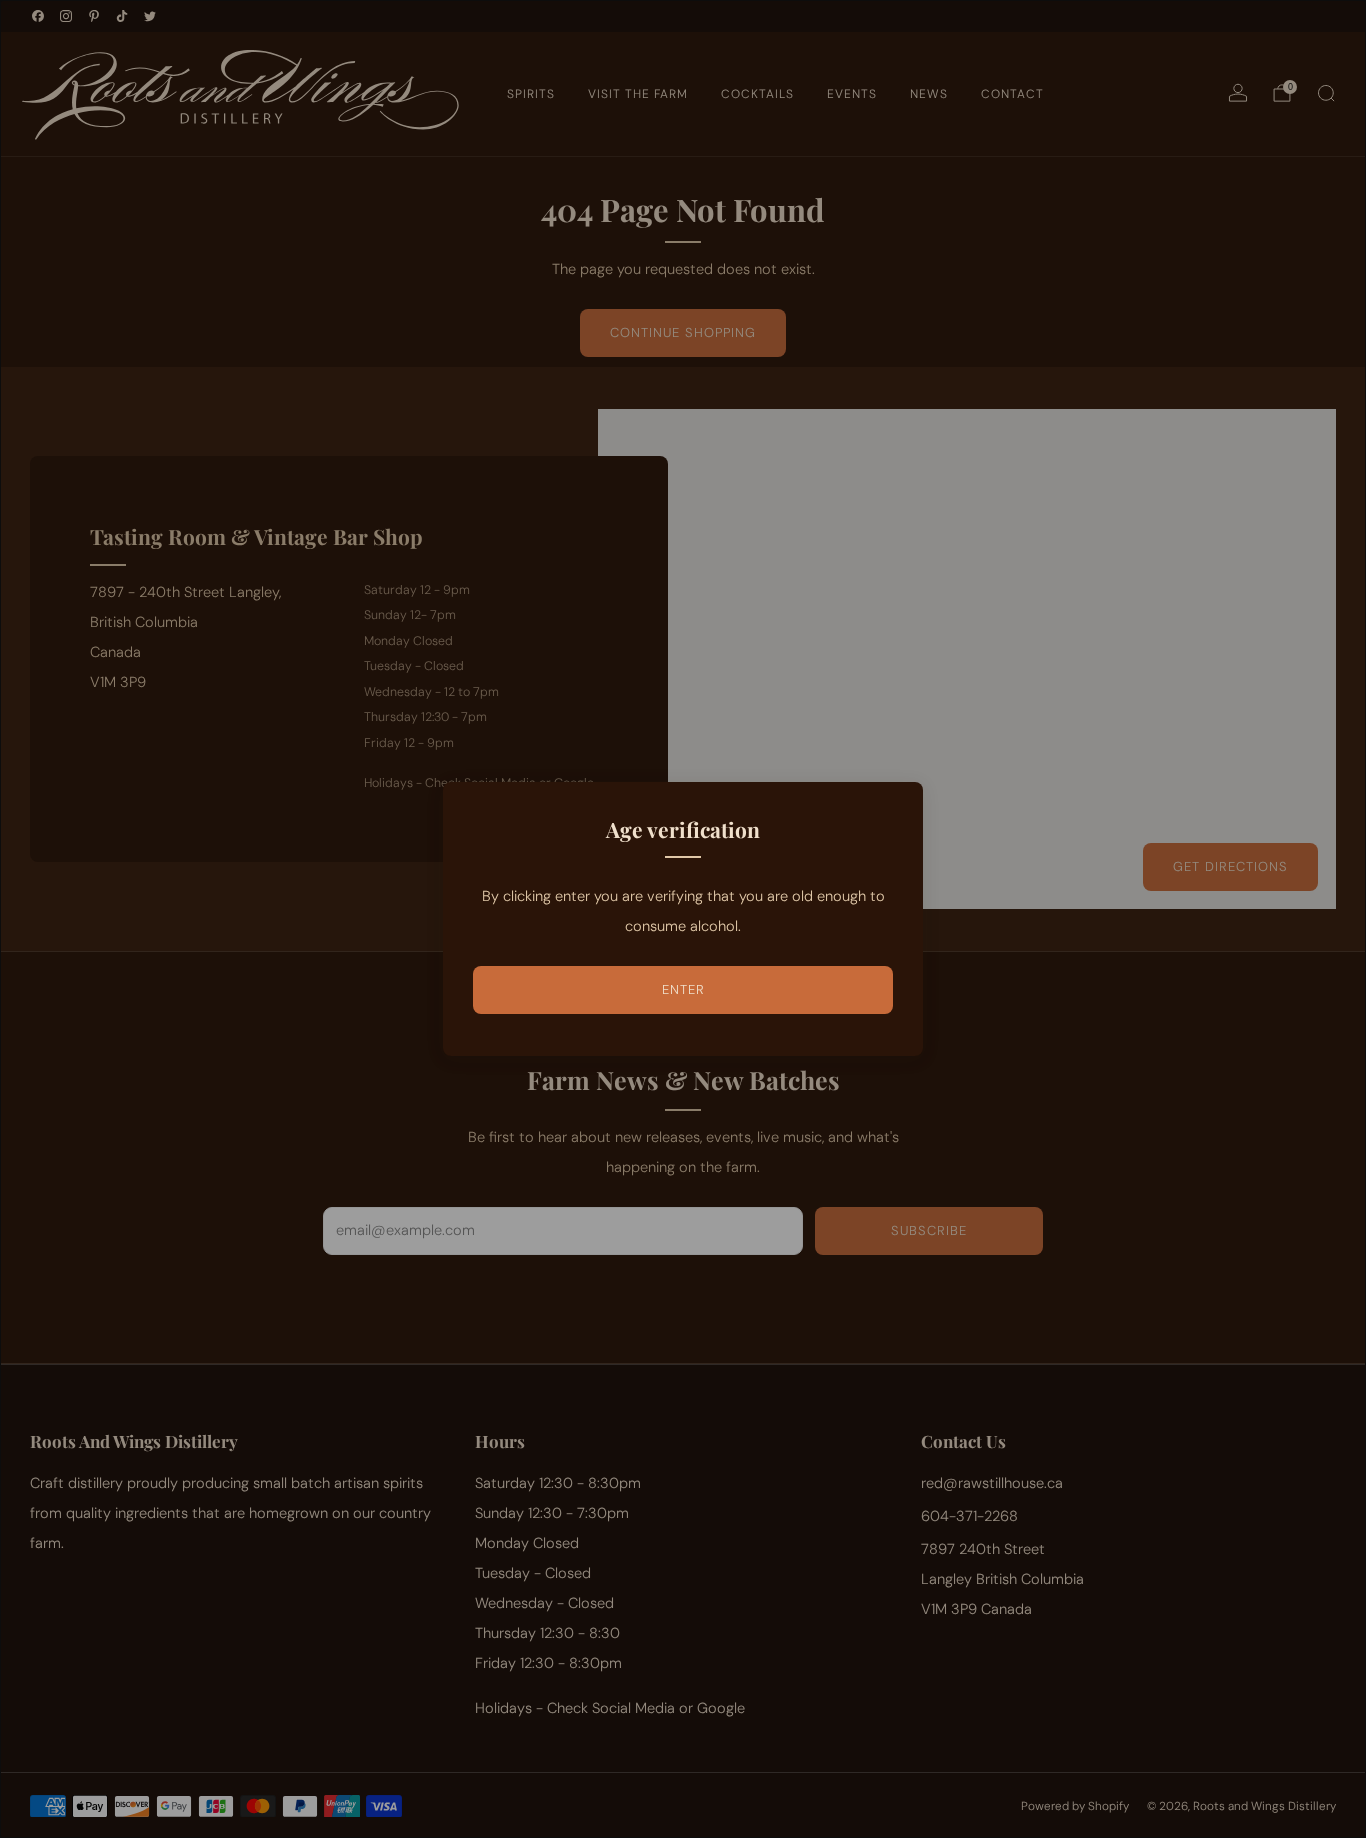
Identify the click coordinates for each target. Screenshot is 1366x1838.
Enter (683, 989)
